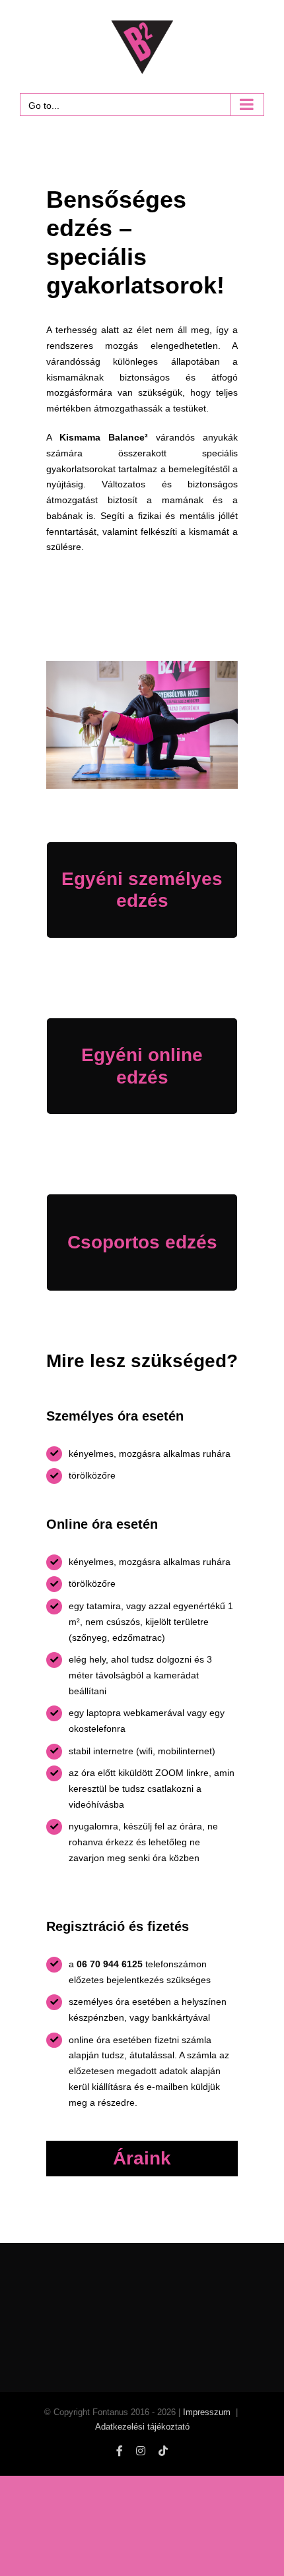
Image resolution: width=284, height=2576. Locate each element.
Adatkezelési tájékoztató (142, 2427)
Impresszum (207, 2412)
